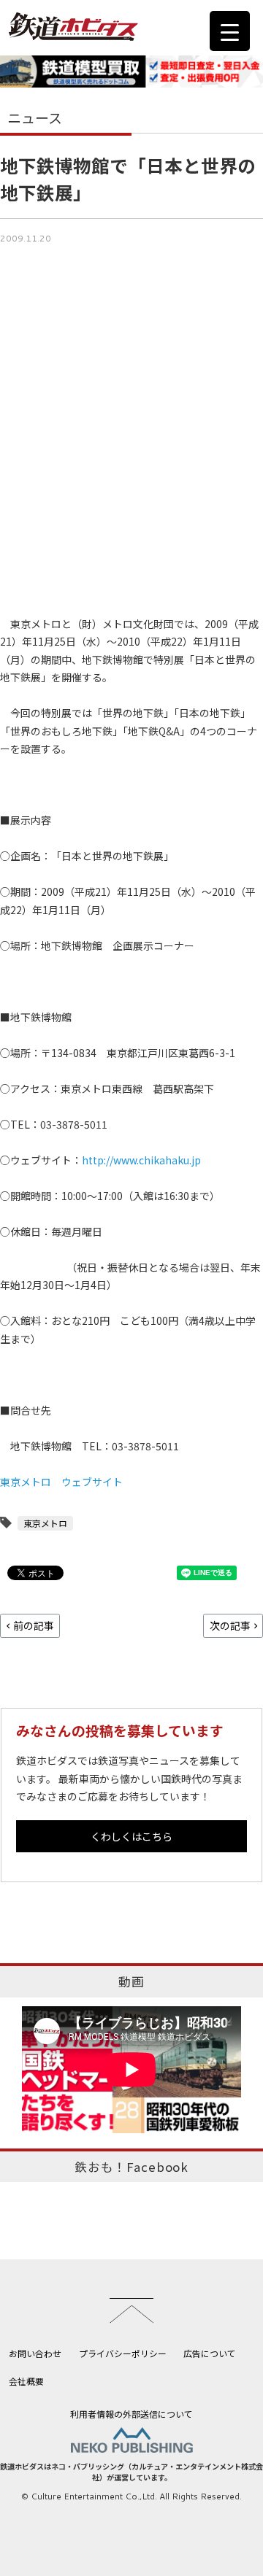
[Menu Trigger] (230, 31)
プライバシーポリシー (123, 2353)
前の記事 (34, 1625)
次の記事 (230, 1625)
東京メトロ (45, 1523)
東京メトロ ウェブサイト (61, 1482)
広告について (210, 2353)
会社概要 (26, 2381)
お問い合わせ (35, 2353)
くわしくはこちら (131, 1836)
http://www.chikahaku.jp (141, 1160)
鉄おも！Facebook (131, 2167)
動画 (131, 1981)
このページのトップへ (131, 2310)
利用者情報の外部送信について (131, 2414)
